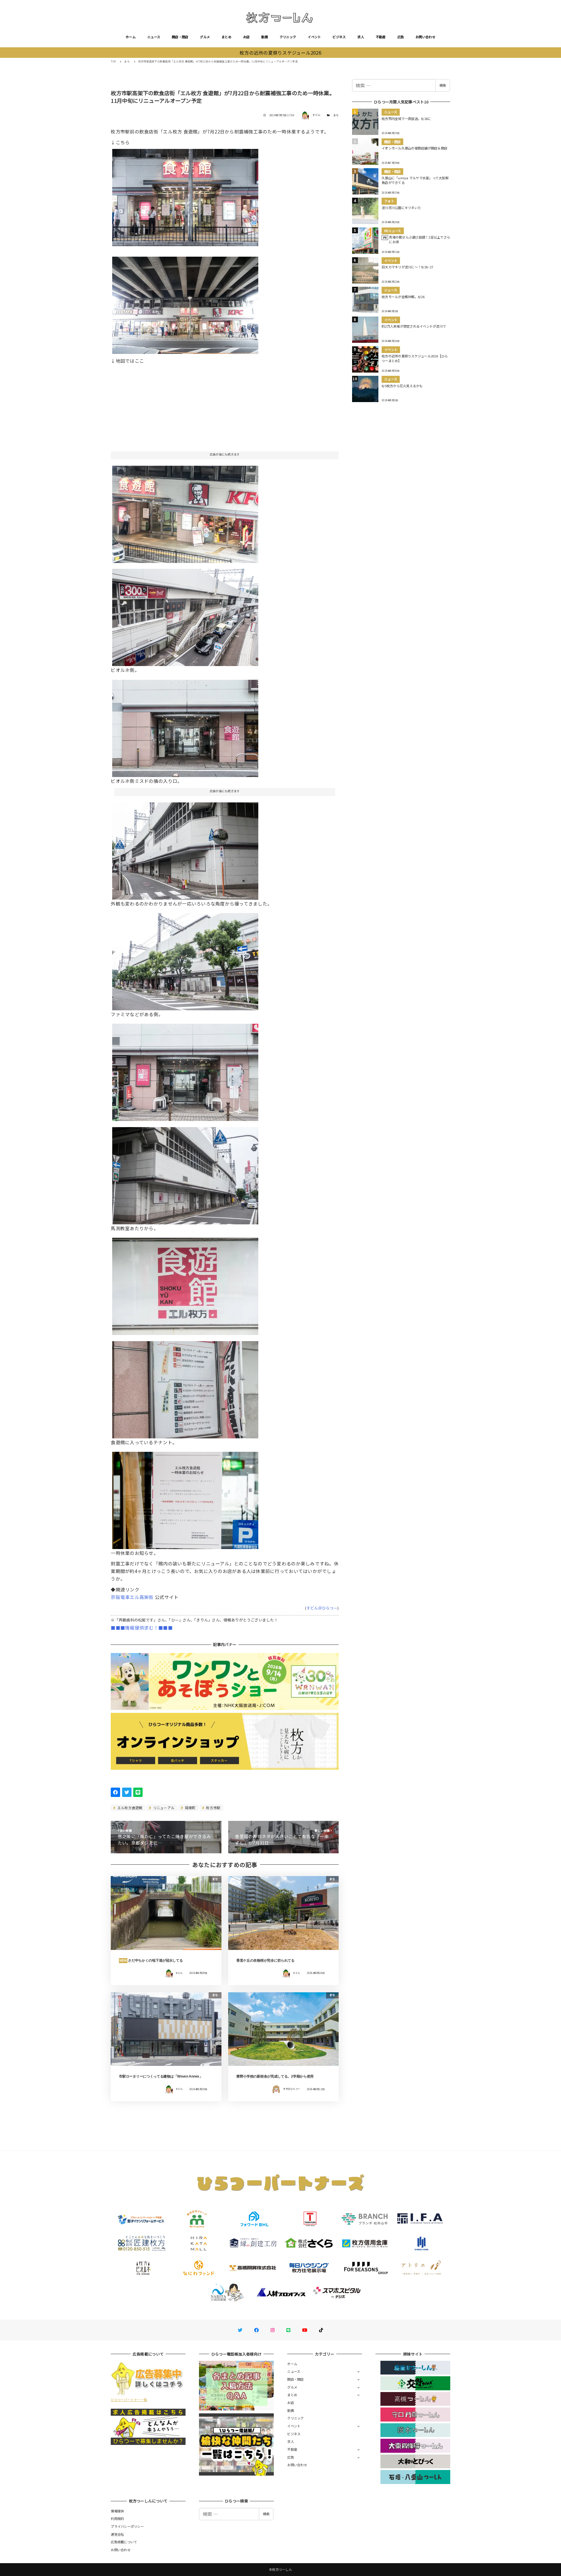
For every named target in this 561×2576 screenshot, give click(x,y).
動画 (265, 37)
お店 (246, 37)
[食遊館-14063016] (185, 1498)
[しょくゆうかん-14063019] (185, 849)
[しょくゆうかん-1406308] (185, 303)
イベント (314, 37)
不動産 (381, 37)
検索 (443, 85)
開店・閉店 (180, 37)
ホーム (131, 37)
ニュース (154, 37)
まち (336, 115)
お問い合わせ (425, 37)
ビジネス (339, 37)
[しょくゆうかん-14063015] (185, 1387)
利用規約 (117, 2518)
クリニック (288, 37)
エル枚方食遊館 (130, 1808)
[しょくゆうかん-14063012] (185, 960)
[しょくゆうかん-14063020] (185, 1174)
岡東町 (190, 1808)
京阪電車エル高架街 (132, 1597)
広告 (401, 37)
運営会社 (117, 2534)
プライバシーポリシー (127, 2526)
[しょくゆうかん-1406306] (185, 512)
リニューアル (163, 1808)
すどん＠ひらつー (322, 1608)
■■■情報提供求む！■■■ (142, 1628)
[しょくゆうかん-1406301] (185, 726)
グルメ (205, 37)
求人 (361, 37)
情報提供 (117, 2511)
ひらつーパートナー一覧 (129, 2400)
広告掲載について (124, 2542)
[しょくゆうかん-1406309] (185, 195)
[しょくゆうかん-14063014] (185, 1070)
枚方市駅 (213, 1808)
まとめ (226, 37)
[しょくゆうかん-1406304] (185, 615)
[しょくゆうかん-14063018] (185, 1284)
